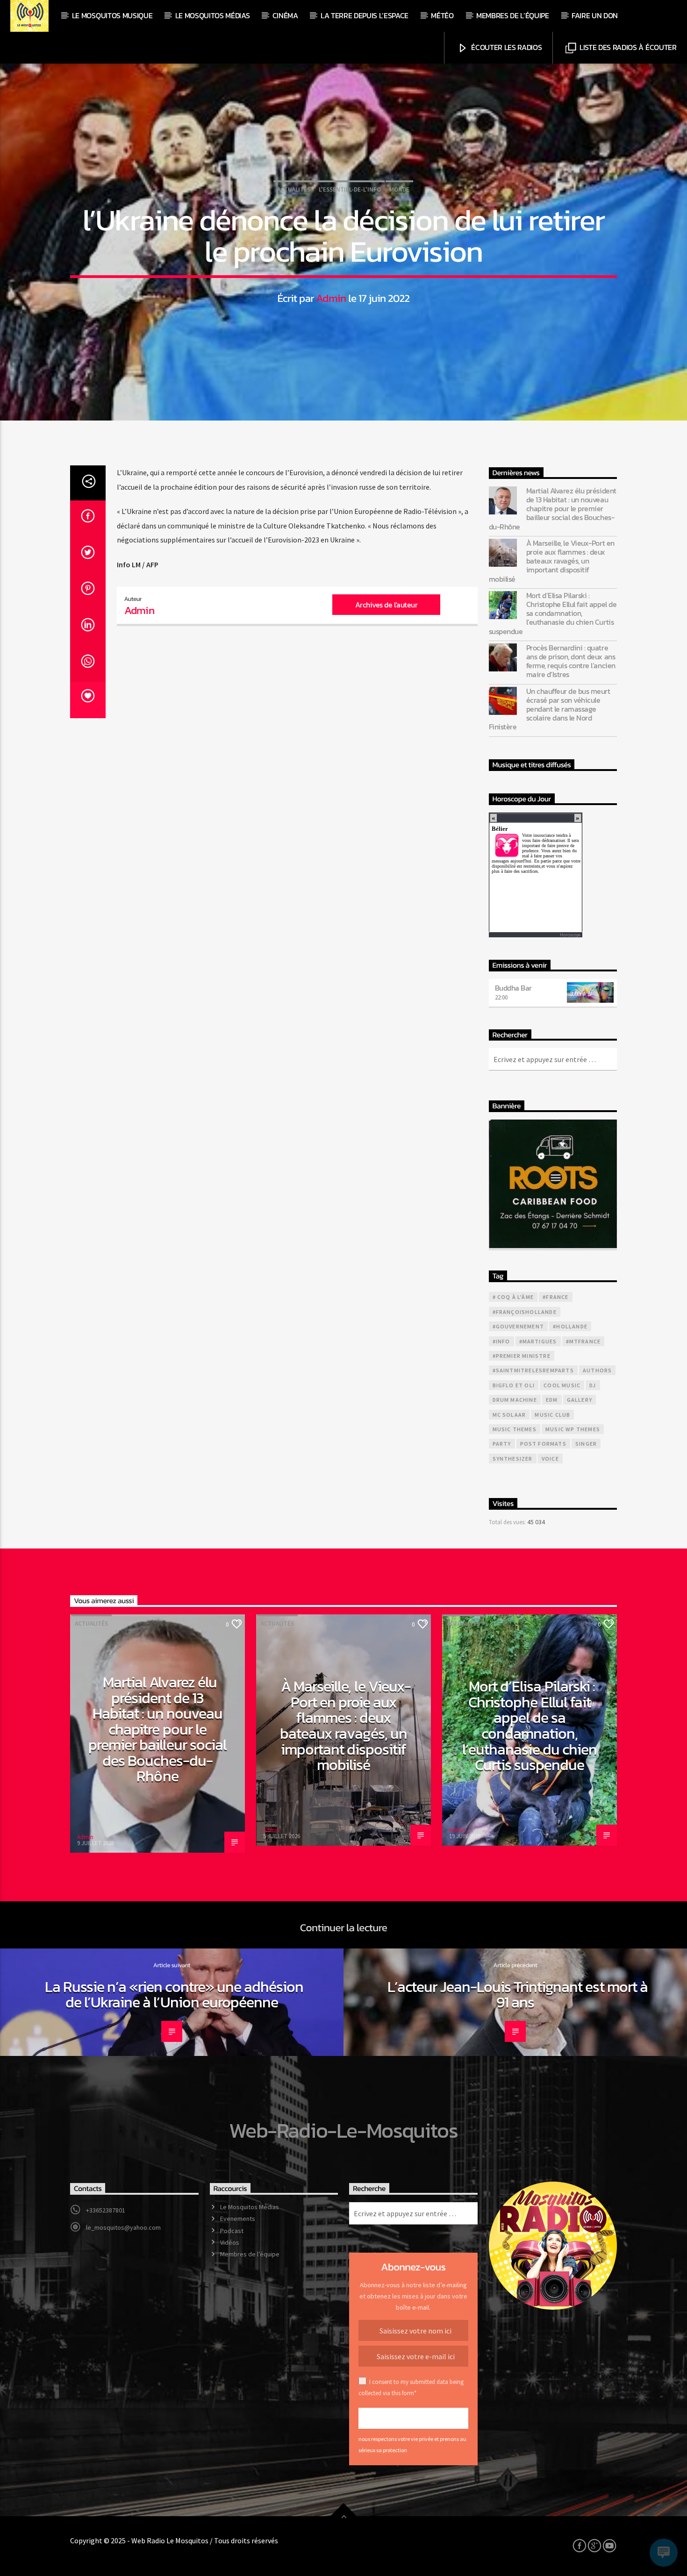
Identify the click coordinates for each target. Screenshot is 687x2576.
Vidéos (230, 2242)
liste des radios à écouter (627, 47)
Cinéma (285, 15)
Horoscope (570, 935)
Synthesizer (513, 1459)
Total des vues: (508, 1522)
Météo (442, 15)
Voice (550, 1459)
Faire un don (595, 15)
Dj (593, 1385)
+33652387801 (106, 2210)
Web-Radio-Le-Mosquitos (343, 2130)
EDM (552, 1400)
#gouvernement (519, 1326)
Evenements (238, 2219)
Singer (586, 1444)
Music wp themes (573, 1429)
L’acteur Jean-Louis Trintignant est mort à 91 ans (518, 1995)
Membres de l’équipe (513, 15)
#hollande (570, 1326)
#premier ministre (522, 1356)
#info (501, 1341)
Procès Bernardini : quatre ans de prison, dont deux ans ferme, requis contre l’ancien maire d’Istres (571, 661)
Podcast (232, 2231)
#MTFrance (583, 1341)
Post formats (543, 1444)
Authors (597, 1370)
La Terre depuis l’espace (365, 15)
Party (502, 1444)
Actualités (294, 189)
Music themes (515, 1429)
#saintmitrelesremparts (533, 1370)
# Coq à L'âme (513, 1297)
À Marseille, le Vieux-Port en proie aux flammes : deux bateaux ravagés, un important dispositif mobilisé (552, 561)
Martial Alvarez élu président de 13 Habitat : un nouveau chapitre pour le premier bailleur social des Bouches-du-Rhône (553, 509)
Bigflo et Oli (514, 1385)
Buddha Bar (513, 988)
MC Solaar (509, 1415)
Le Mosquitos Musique (112, 15)
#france (555, 1297)
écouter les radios (506, 47)
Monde (399, 189)
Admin (331, 298)
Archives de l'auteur (386, 605)
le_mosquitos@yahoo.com (123, 2227)
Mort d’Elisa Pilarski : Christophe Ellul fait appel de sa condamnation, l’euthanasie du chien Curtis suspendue (553, 614)
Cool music (562, 1385)
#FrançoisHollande (525, 1312)
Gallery (580, 1400)
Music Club (552, 1415)
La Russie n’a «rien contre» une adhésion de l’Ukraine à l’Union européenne (174, 1995)
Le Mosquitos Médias (213, 15)
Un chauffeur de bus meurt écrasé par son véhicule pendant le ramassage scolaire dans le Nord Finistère (550, 709)
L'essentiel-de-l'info (350, 189)
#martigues (538, 1341)
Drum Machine (515, 1400)
